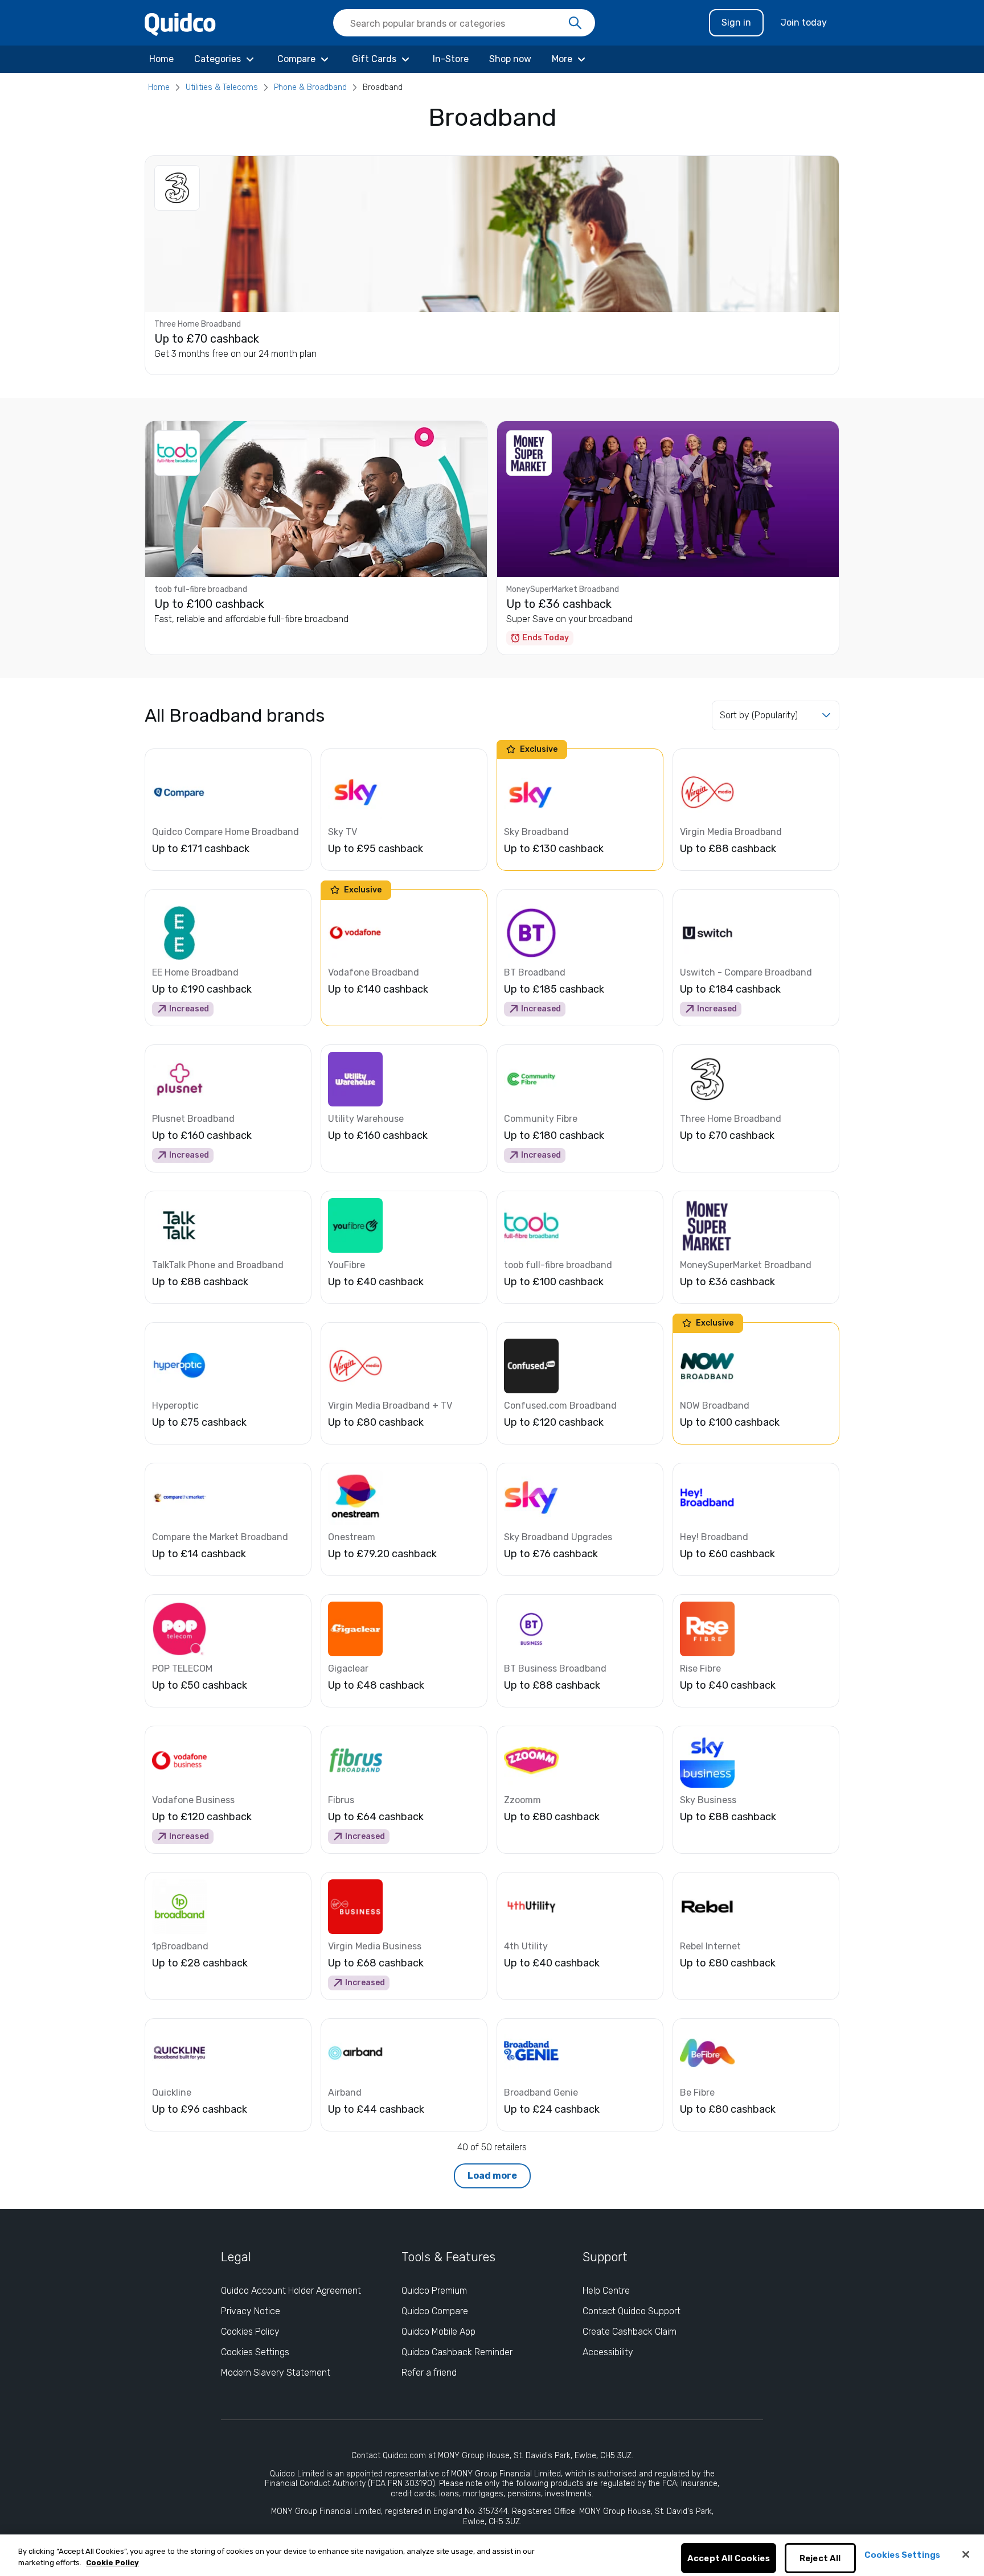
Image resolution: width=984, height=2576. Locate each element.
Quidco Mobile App (438, 2332)
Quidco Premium (434, 2291)
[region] (492, 2555)
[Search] (575, 23)
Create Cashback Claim (630, 2332)
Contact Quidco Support (632, 2311)
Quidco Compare (435, 2311)
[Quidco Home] (180, 24)
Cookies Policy (250, 2332)
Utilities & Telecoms (222, 87)
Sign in (736, 22)
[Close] (966, 2554)
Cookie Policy (112, 2563)
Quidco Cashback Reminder (457, 2352)
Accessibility (608, 2352)
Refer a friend (429, 2373)
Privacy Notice (251, 2311)
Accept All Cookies (729, 2558)
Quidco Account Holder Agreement (291, 2291)
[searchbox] (464, 23)
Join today (804, 22)
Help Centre (606, 2291)
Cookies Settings (255, 2352)
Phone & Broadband (310, 87)
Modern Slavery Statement (276, 2373)
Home (159, 87)
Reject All (820, 2558)
